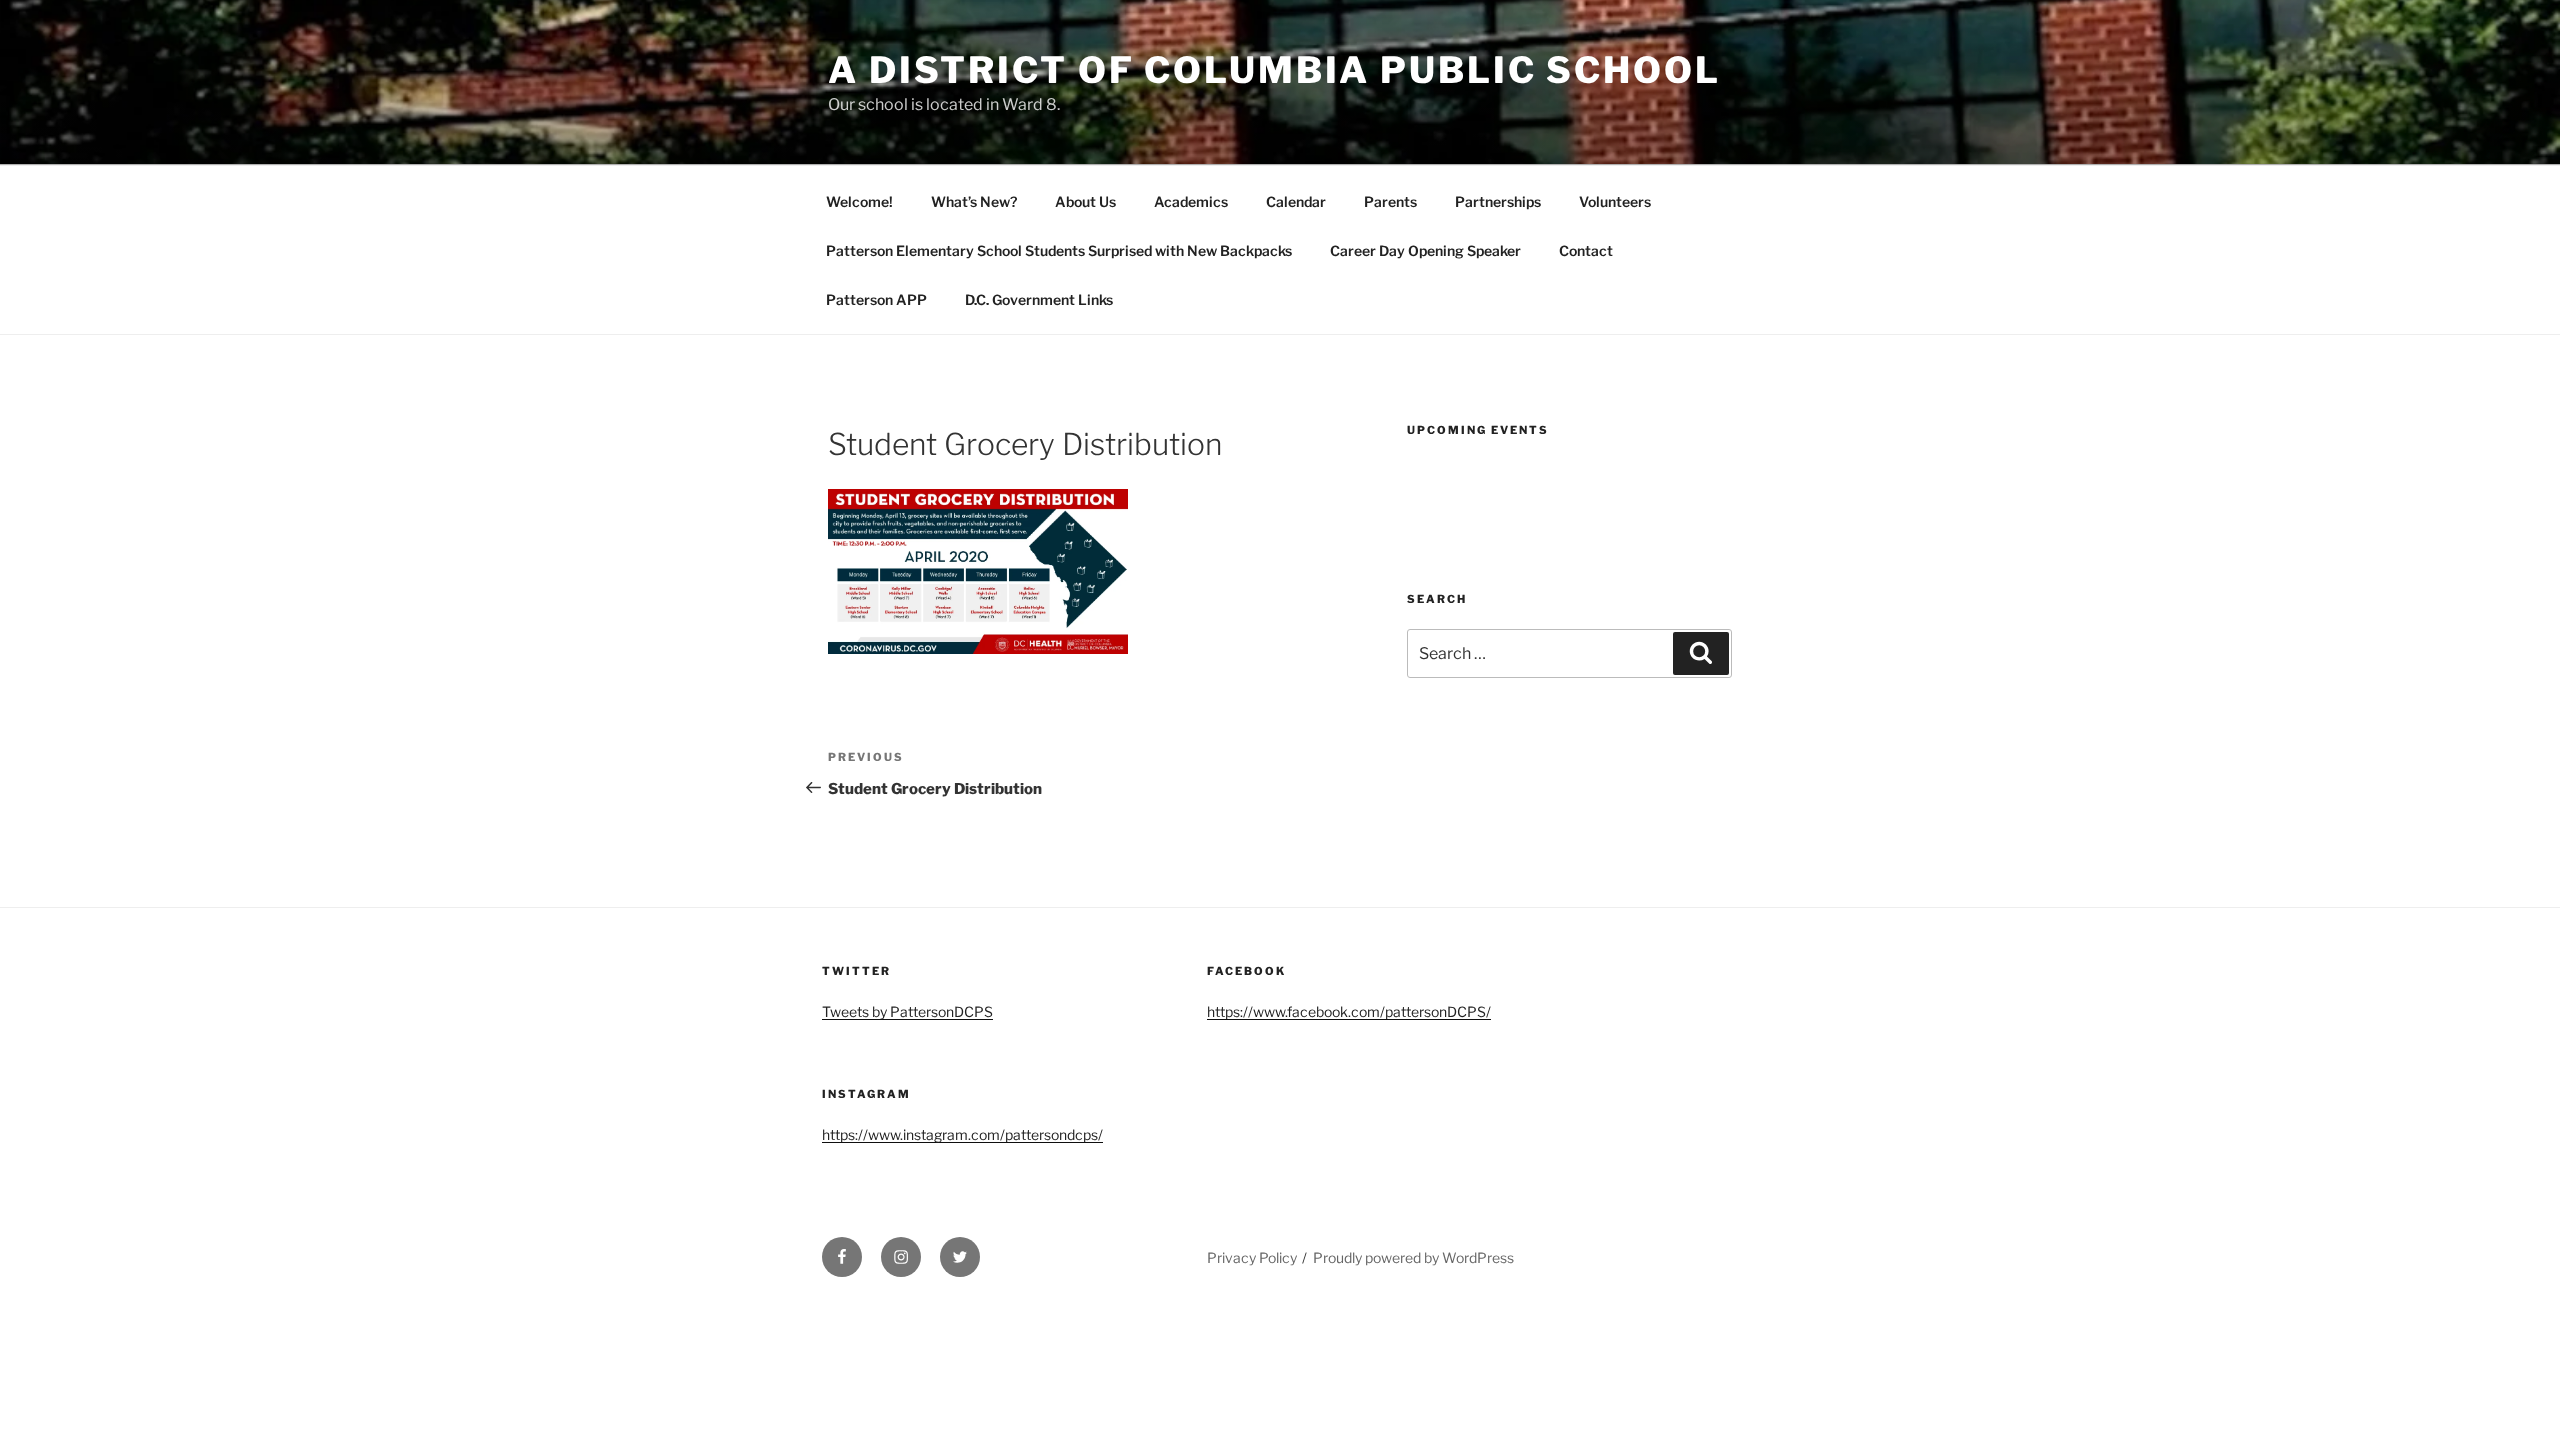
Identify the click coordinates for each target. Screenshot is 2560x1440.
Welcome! (859, 201)
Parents (1390, 201)
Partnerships (1498, 201)
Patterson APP (876, 299)
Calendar (1296, 201)
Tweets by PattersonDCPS (907, 1011)
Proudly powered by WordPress (1413, 1257)
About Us (1085, 201)
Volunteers (1615, 201)
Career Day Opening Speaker (1425, 250)
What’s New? (974, 201)
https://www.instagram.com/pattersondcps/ (962, 1134)
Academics (1191, 201)
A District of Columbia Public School (1274, 70)
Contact (1586, 250)
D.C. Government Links (1039, 299)
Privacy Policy (1252, 1257)
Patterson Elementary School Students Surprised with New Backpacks (1059, 250)
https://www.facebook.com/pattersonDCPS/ (1349, 1011)
